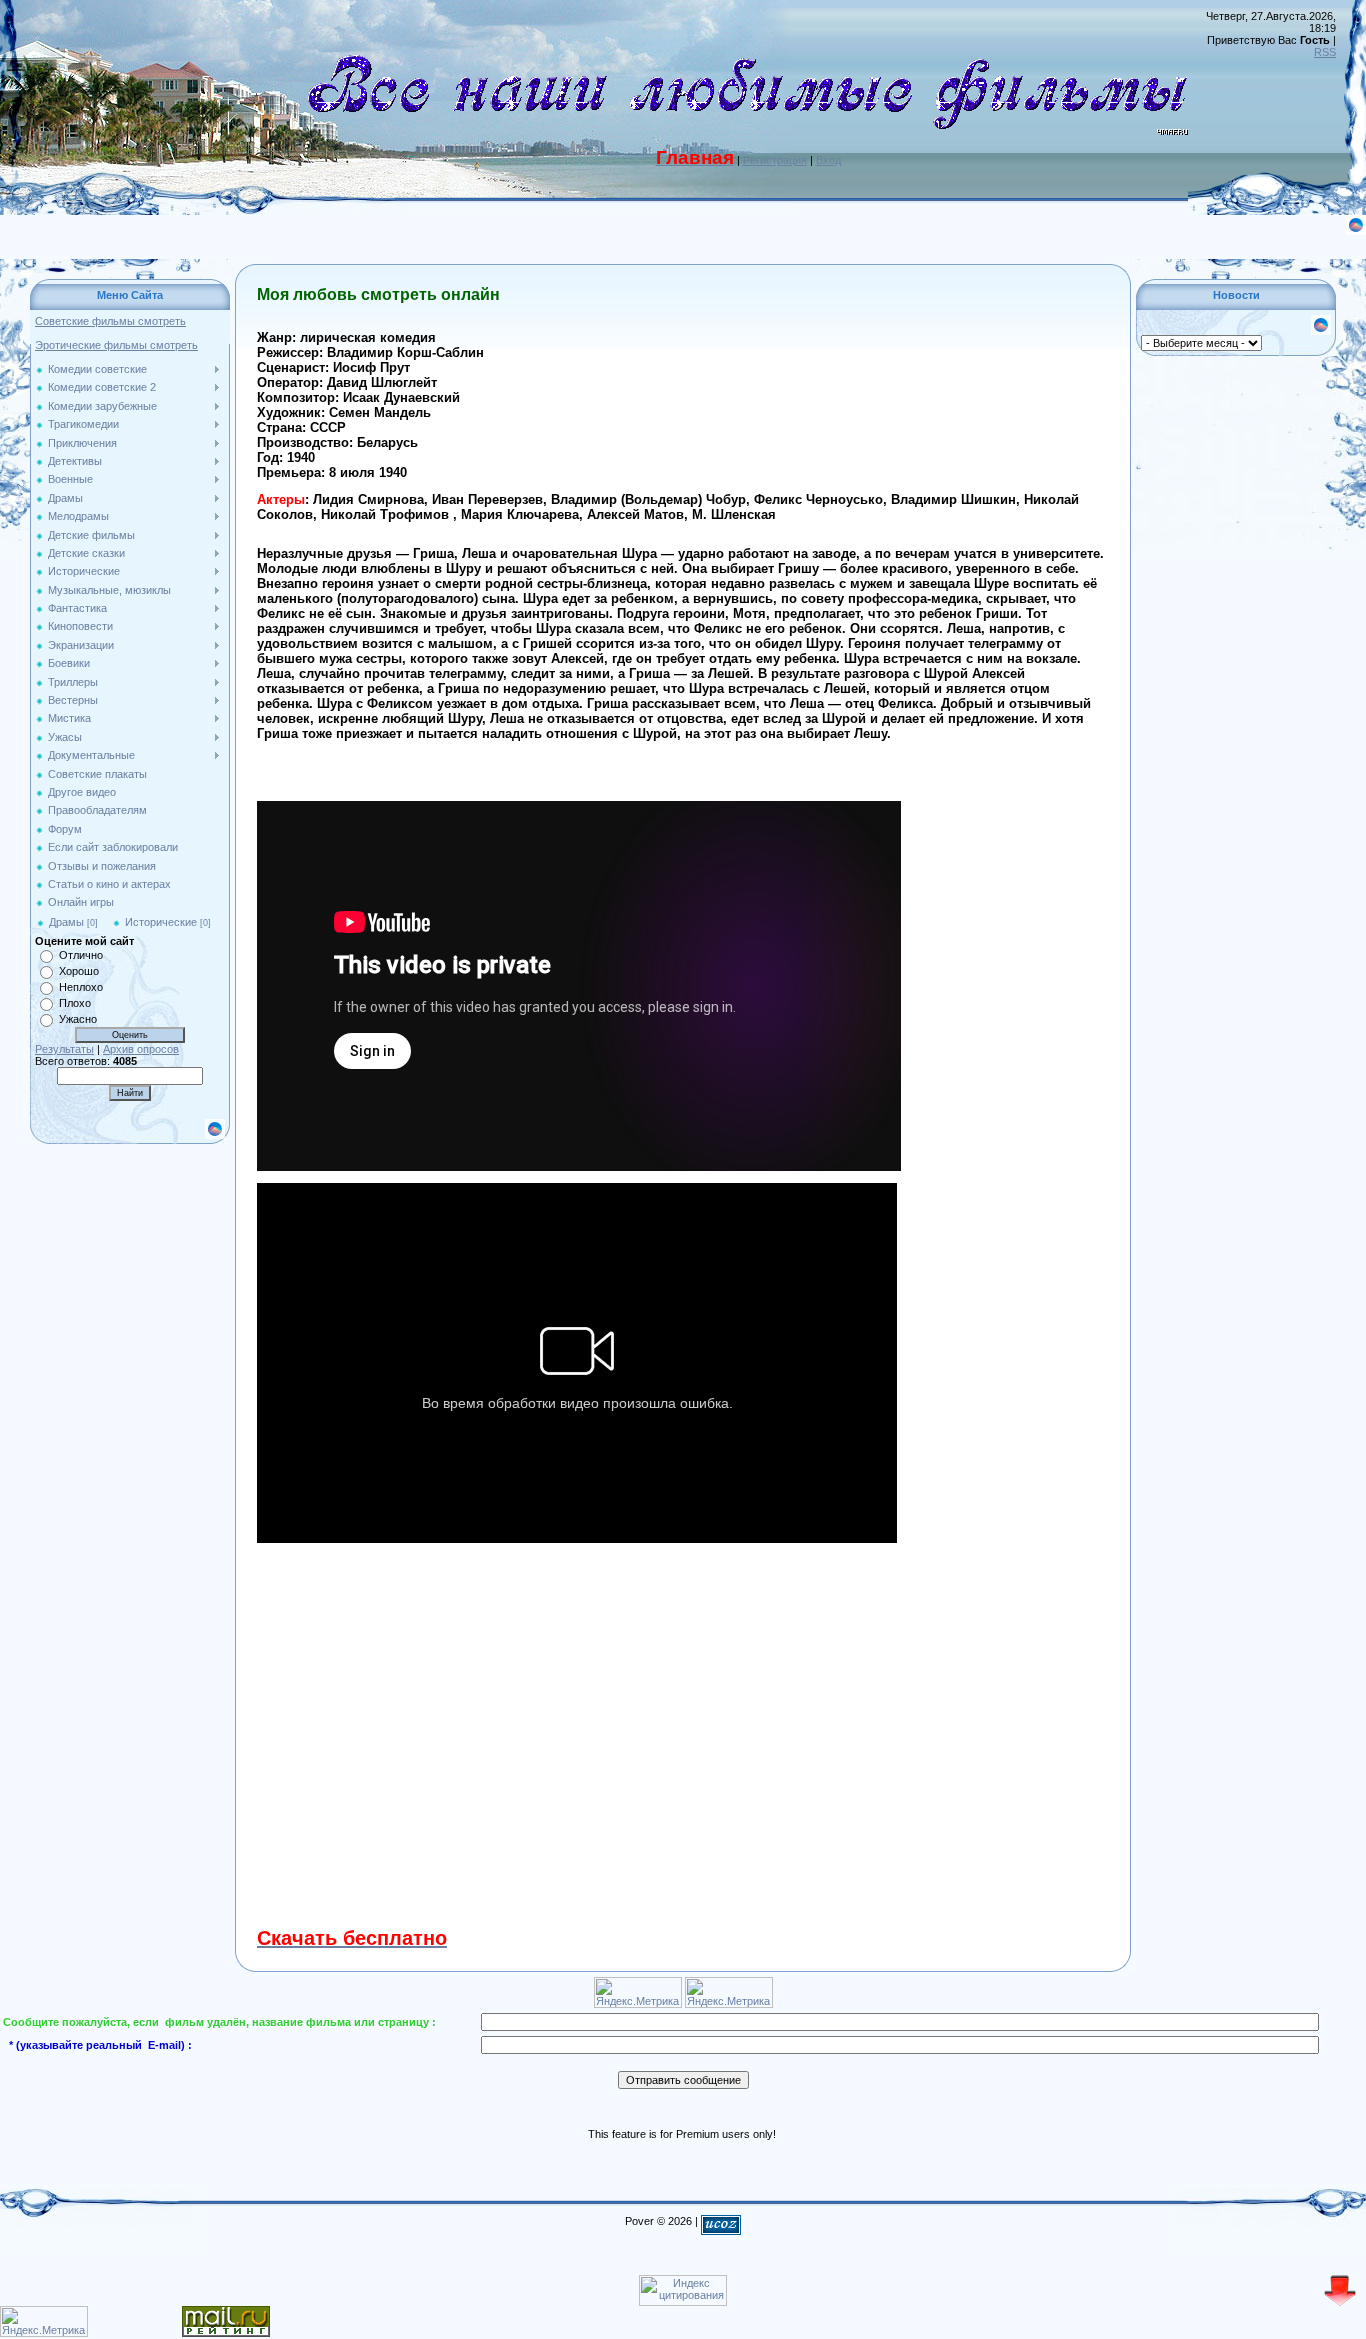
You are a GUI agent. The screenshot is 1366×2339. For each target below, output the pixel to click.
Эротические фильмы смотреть (116, 345)
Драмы (66, 922)
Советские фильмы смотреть (110, 321)
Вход (828, 160)
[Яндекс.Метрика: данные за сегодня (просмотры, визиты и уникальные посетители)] (44, 2321)
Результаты (64, 1049)
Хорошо (79, 971)
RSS (1325, 52)
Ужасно (78, 1019)
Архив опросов (141, 1049)
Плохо (75, 1003)
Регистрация (775, 160)
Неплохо (81, 987)
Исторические (161, 922)
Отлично (81, 955)
